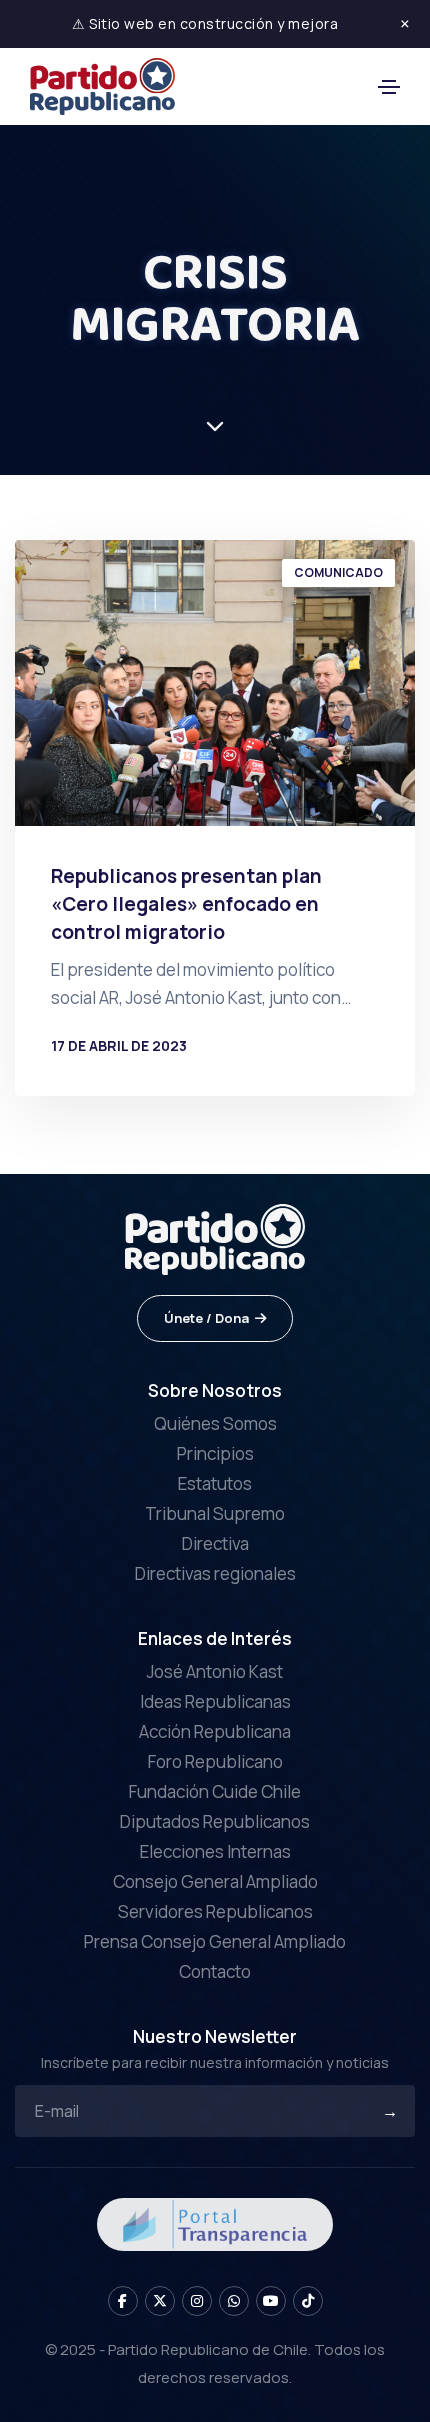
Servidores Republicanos (215, 1911)
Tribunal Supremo (215, 1513)
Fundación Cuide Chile (215, 1791)
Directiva (215, 1543)
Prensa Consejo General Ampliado (215, 1941)
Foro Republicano (215, 1761)
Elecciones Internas (215, 1851)
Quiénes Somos (215, 1423)
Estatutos (215, 1483)
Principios (215, 1453)
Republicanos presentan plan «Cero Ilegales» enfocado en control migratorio (186, 904)
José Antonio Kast (215, 1671)
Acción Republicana (215, 1731)
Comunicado (338, 572)
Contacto (215, 1971)
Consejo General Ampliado (215, 1881)
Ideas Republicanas (215, 1701)
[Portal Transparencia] (215, 2222)
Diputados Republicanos (215, 1821)
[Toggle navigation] (389, 87)
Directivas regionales (215, 1573)
